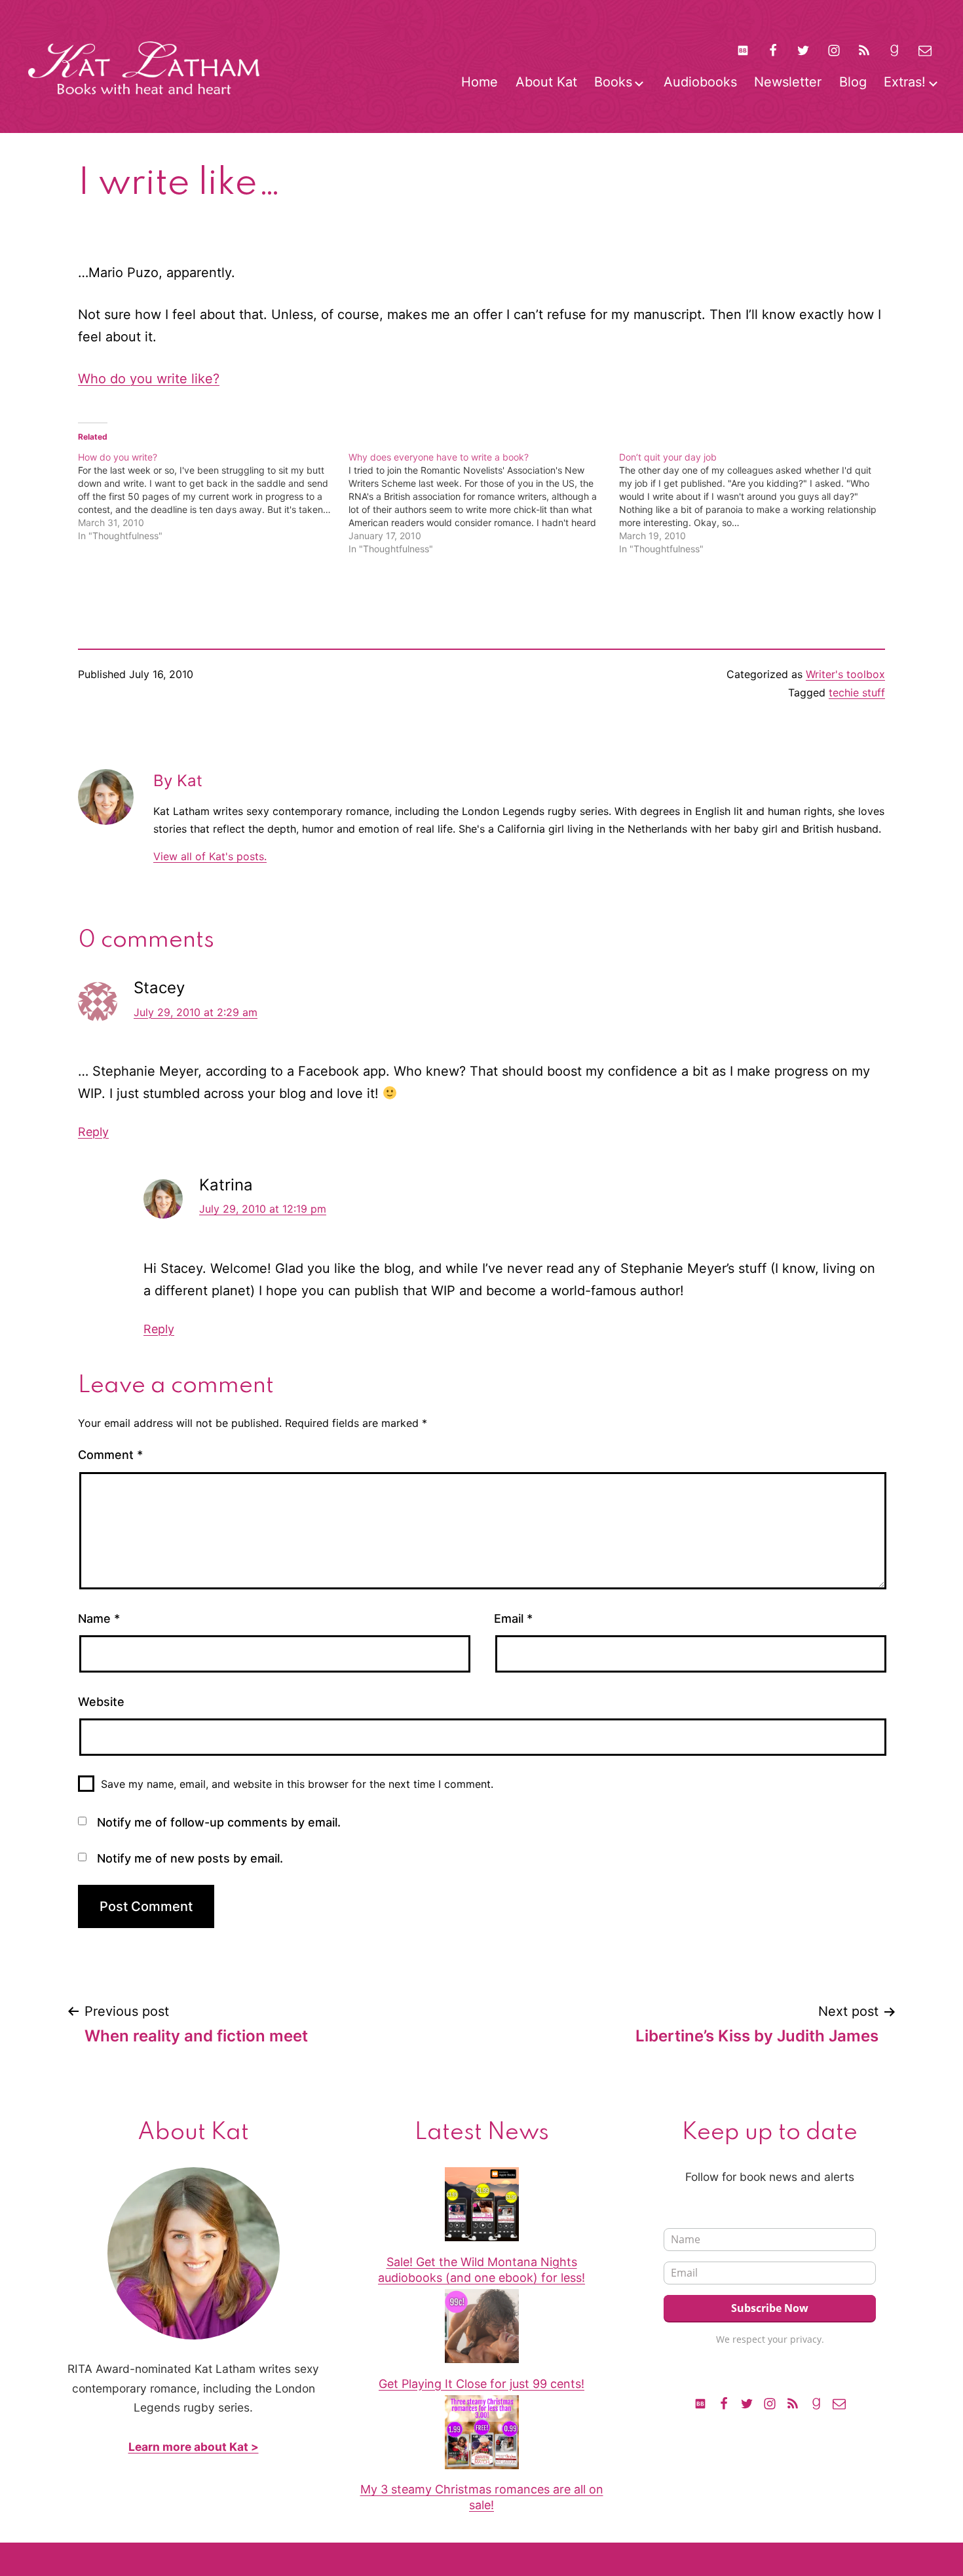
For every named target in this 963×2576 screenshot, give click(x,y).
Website (101, 1702)
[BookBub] (742, 50)
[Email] (839, 2402)
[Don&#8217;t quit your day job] (754, 503)
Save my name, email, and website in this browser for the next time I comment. (297, 1784)
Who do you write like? (149, 379)
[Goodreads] (894, 50)
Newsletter (788, 82)
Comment (110, 1455)
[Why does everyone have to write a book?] (484, 503)
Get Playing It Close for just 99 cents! (481, 2384)
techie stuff (857, 692)
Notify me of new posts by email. (190, 1858)
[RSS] (864, 50)
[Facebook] (773, 50)
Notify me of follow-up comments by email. (219, 1822)
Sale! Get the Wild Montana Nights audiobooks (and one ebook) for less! (481, 2269)
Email (513, 1619)
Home (480, 82)
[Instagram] (834, 50)
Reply (93, 1132)
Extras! (905, 82)
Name (99, 1619)
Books (613, 82)
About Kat (546, 82)
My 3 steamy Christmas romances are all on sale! (482, 2497)
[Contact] (925, 50)
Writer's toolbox (845, 674)
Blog (853, 82)
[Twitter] (803, 50)
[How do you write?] (213, 497)
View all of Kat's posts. (210, 856)
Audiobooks (700, 82)
